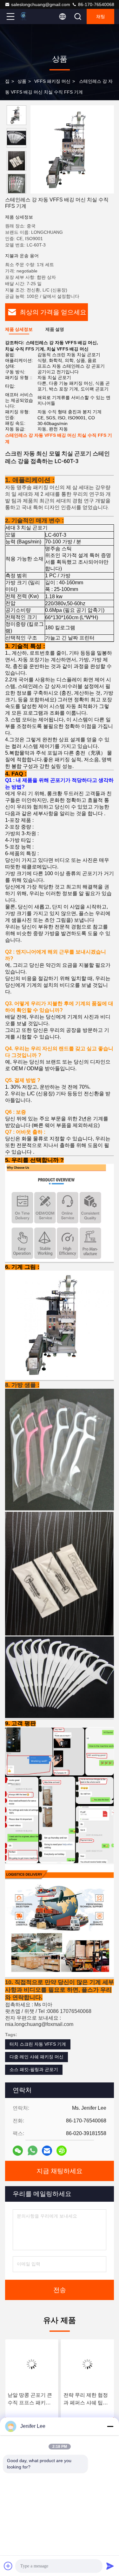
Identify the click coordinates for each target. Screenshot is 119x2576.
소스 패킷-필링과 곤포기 (34, 2069)
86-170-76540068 (96, 4)
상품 (22, 81)
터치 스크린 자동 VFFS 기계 (38, 2044)
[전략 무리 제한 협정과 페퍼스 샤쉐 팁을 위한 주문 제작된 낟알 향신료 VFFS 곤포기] (88, 2364)
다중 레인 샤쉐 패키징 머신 (36, 2057)
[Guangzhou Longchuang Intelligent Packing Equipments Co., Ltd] (31, 16)
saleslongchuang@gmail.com (41, 4)
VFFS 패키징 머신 (52, 81)
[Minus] (110, 2426)
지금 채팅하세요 (60, 2171)
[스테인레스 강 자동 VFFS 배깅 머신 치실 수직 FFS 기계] (72, 149)
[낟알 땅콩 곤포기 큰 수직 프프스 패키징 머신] (32, 2364)
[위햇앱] (33, 2150)
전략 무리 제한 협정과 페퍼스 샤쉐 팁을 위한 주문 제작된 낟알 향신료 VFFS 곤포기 (87, 2399)
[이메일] (47, 2151)
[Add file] (8, 2566)
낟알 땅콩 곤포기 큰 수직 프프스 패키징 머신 (30, 2399)
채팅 (101, 16)
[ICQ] (62, 2151)
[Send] (110, 2566)
